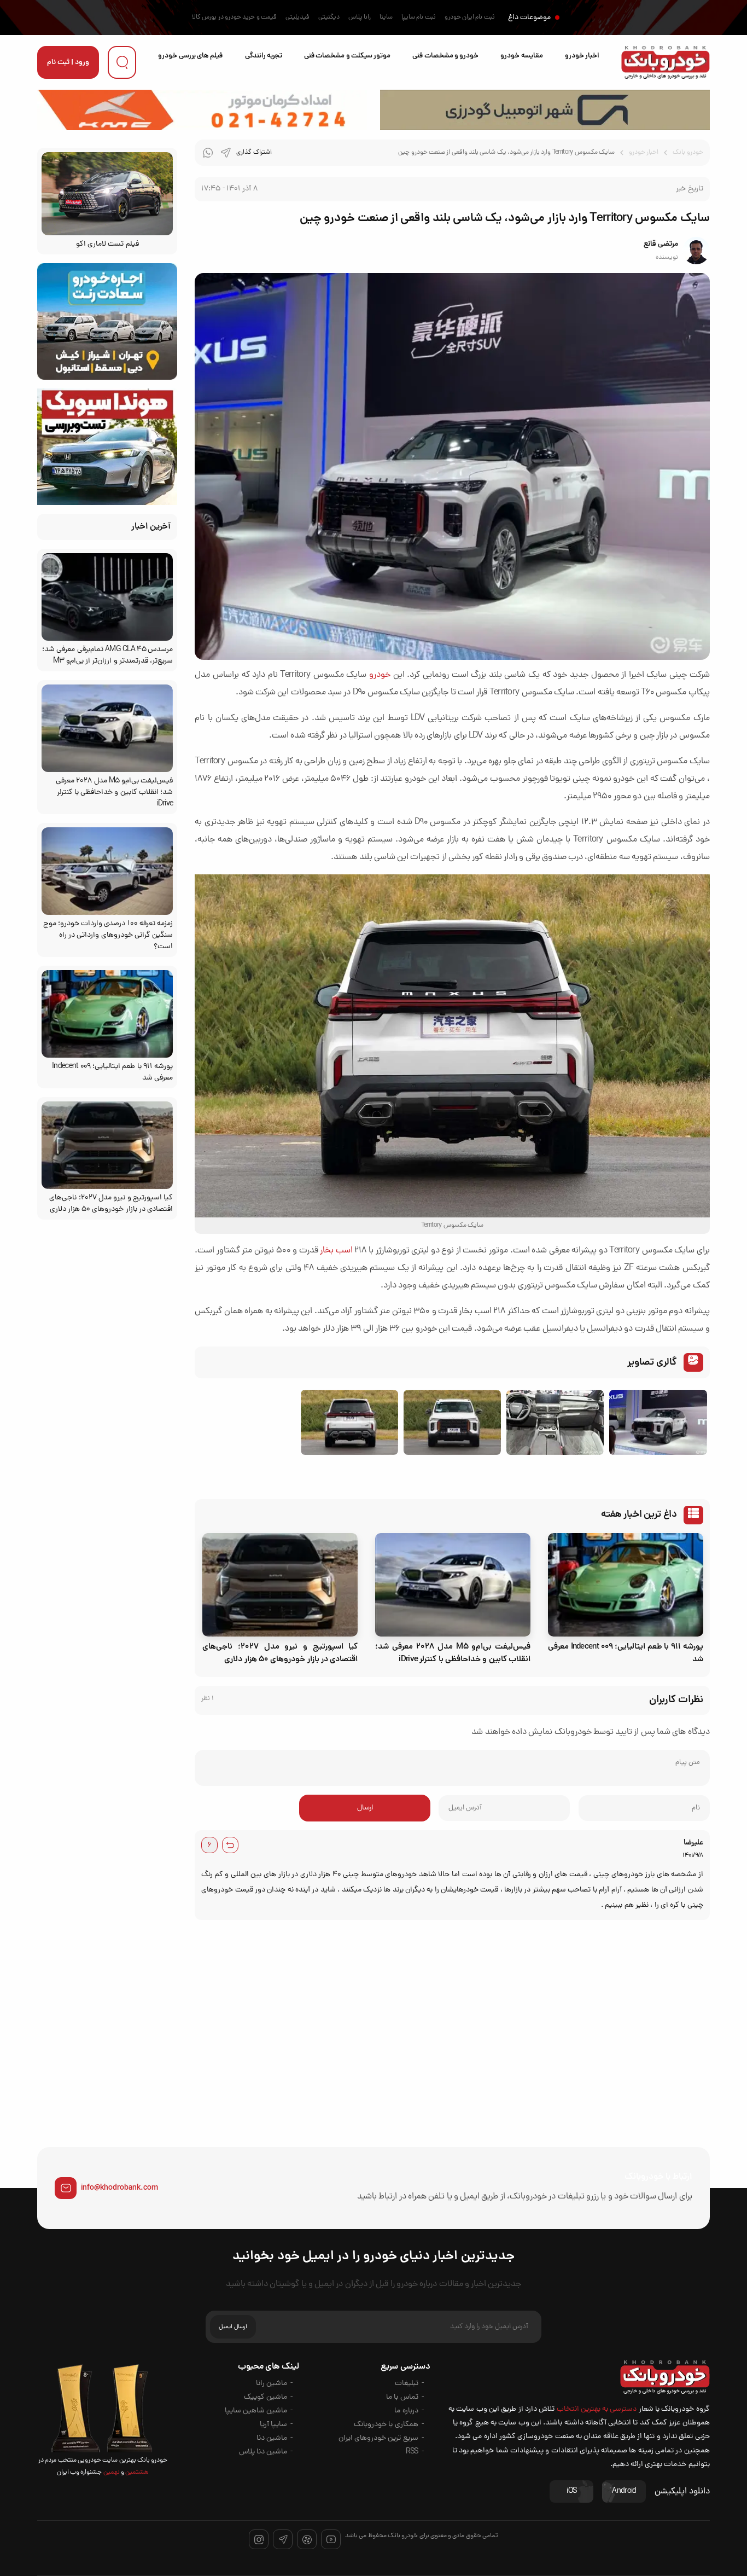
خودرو (380, 675)
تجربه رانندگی (264, 56)
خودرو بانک (688, 153)
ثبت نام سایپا (419, 18)
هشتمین (136, 2473)
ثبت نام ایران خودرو (470, 18)
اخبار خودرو (582, 56)
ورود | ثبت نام (68, 63)
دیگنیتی (329, 18)
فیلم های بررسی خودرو (190, 56)
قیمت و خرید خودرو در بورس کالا (234, 18)
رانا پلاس (360, 18)
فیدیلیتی (297, 18)
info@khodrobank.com (119, 2188)
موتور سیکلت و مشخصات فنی (347, 56)
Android (624, 2491)
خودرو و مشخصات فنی (445, 56)
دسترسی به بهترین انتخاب (597, 2409)
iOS (571, 2491)
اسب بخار (336, 1251)
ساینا (386, 18)
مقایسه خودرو (521, 56)
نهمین (110, 2473)
